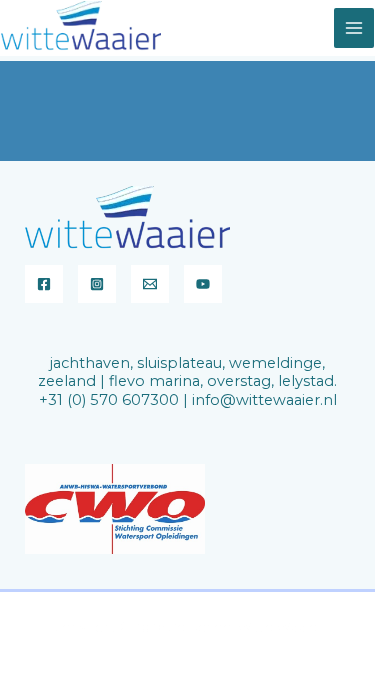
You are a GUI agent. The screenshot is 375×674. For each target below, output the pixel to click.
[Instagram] (97, 284)
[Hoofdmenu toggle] (354, 28)
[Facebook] (44, 284)
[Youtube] (203, 284)
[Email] (150, 284)
